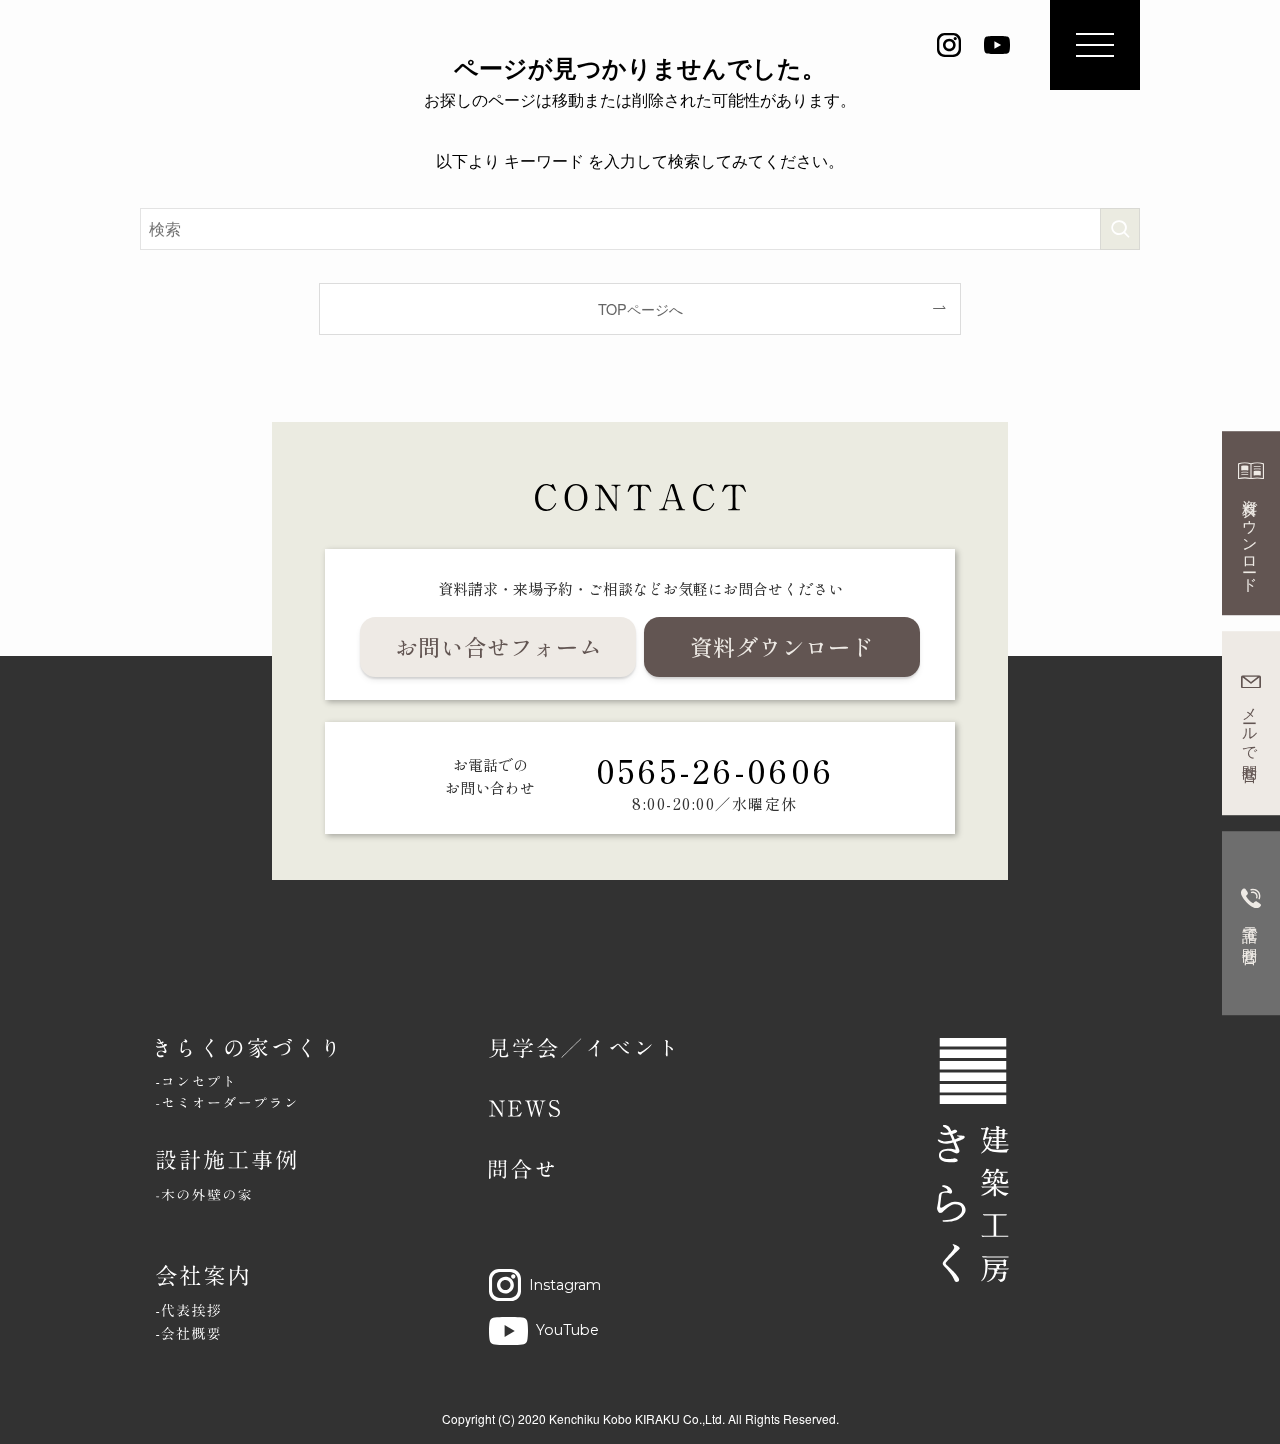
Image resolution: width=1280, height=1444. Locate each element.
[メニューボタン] (1095, 45)
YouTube (567, 1330)
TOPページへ (640, 308)
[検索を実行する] (1120, 229)
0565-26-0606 (715, 769)
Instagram (565, 1285)
